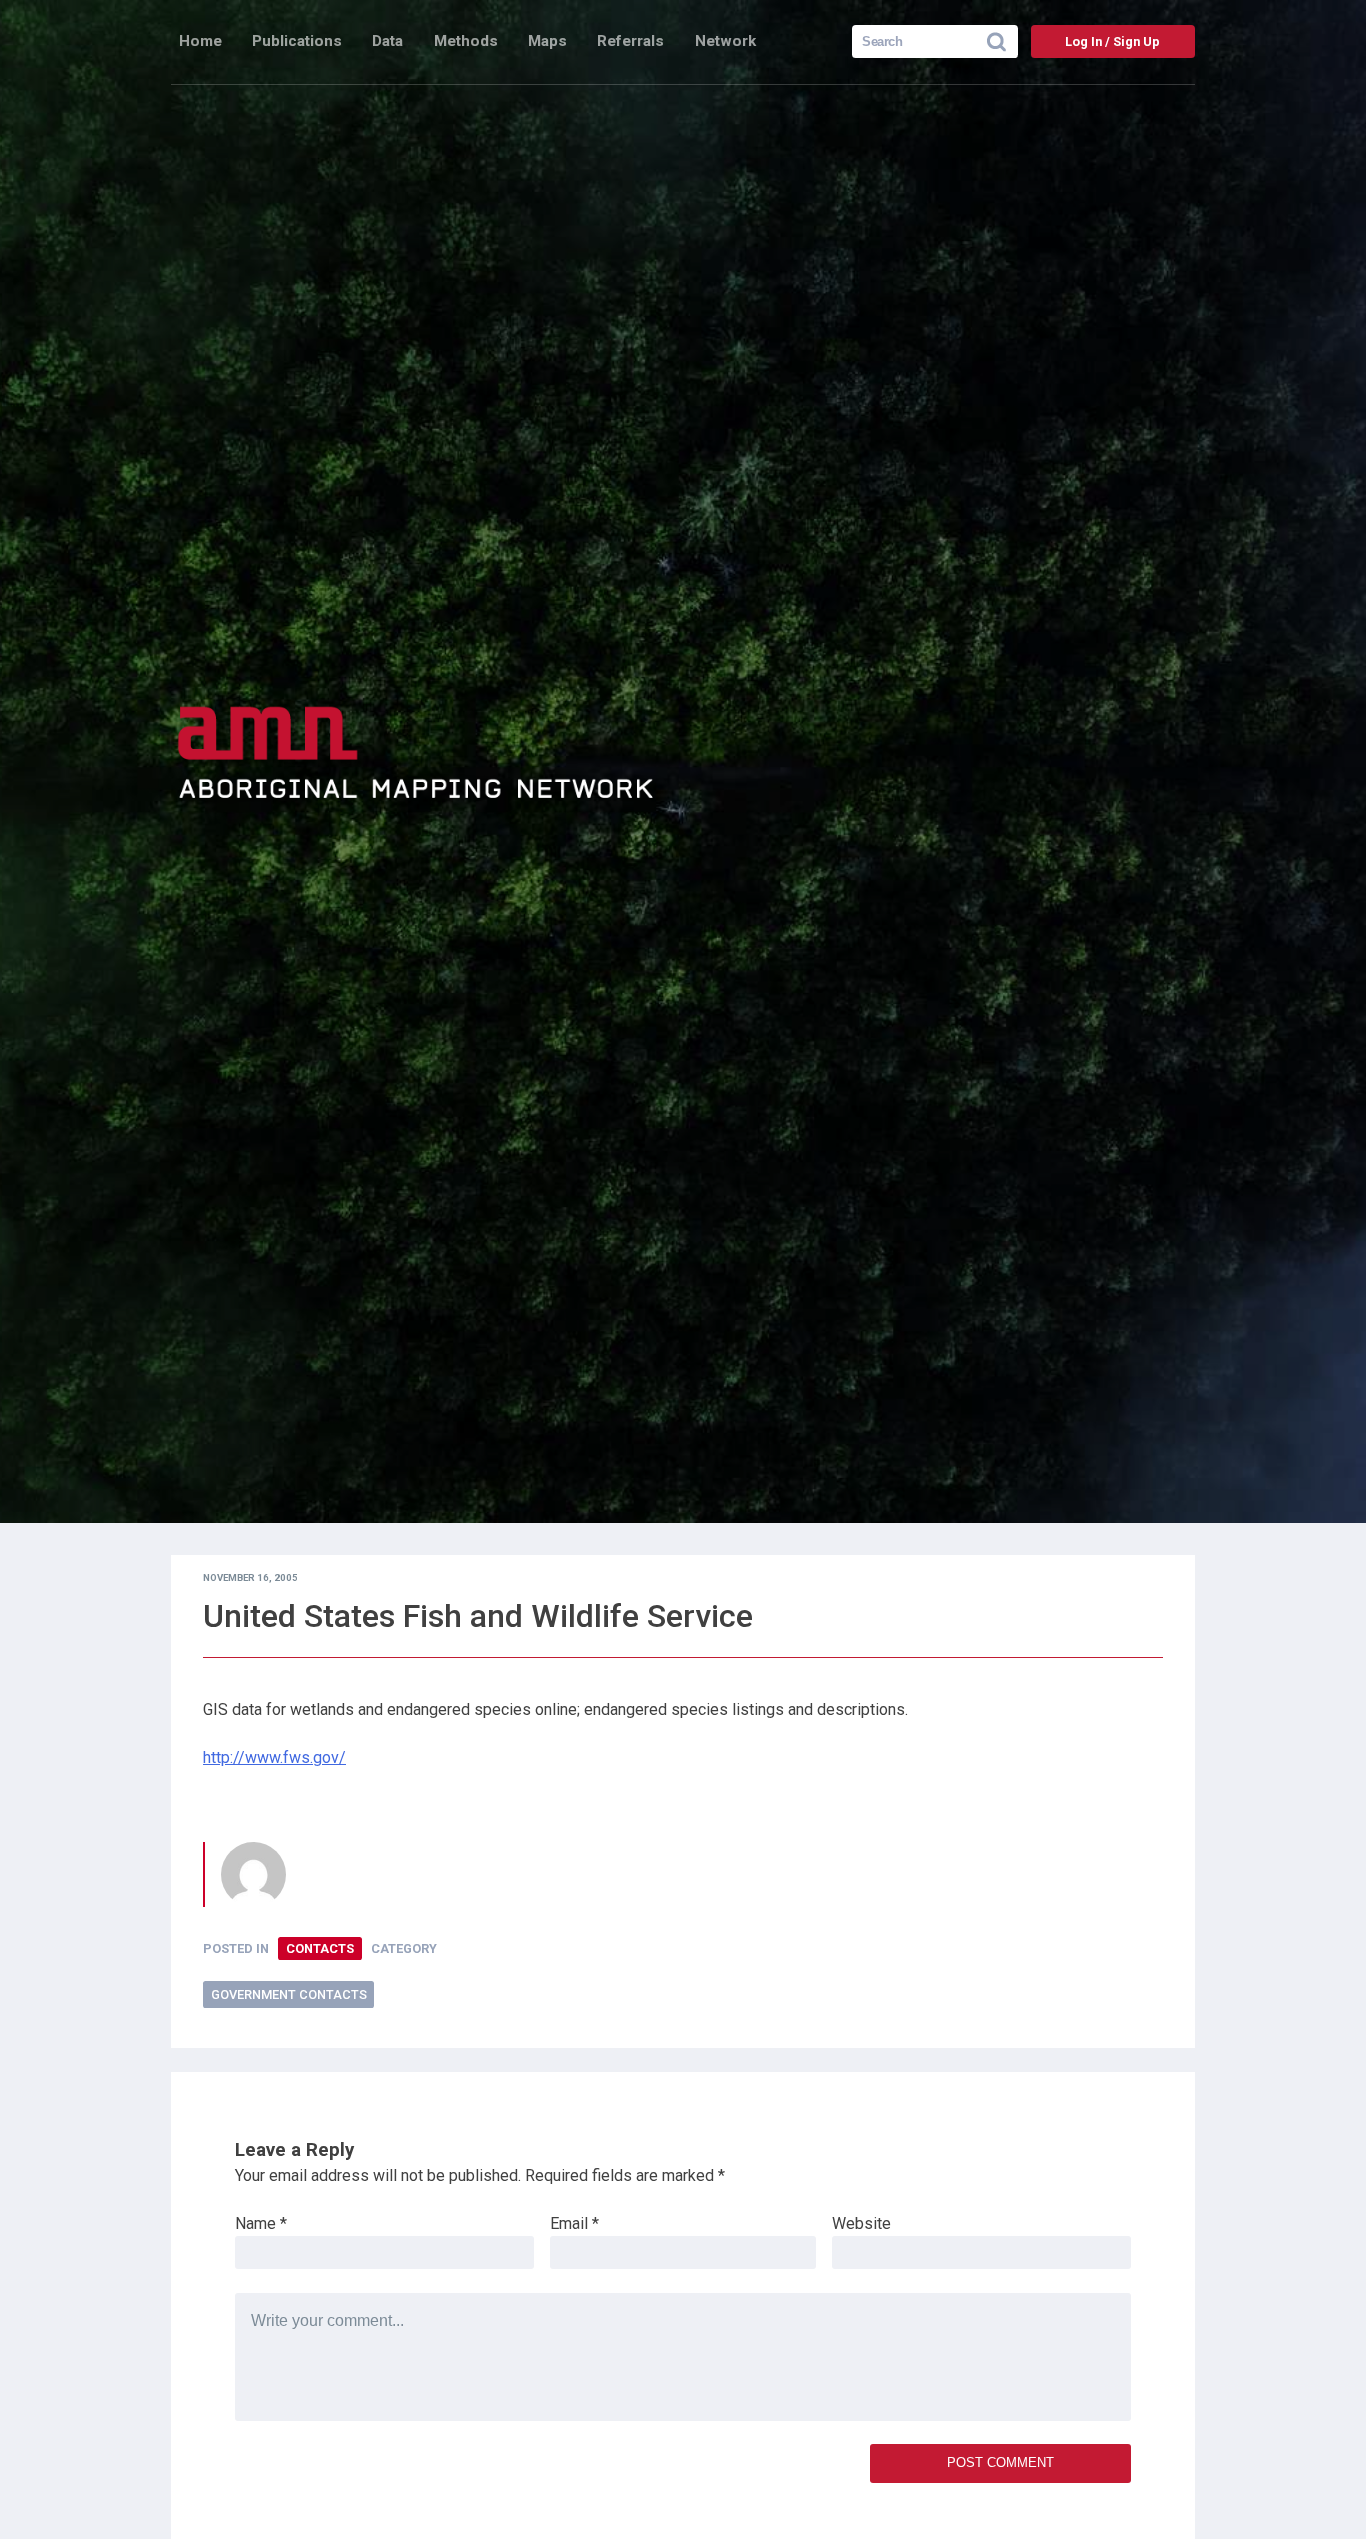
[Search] (1002, 41)
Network (725, 41)
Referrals (630, 41)
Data (387, 41)
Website (861, 2223)
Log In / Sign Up (1112, 41)
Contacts (320, 1948)
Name (261, 2223)
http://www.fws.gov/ (274, 1757)
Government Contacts (289, 1994)
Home (200, 41)
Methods (466, 41)
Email (574, 2223)
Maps (547, 41)
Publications (297, 41)
